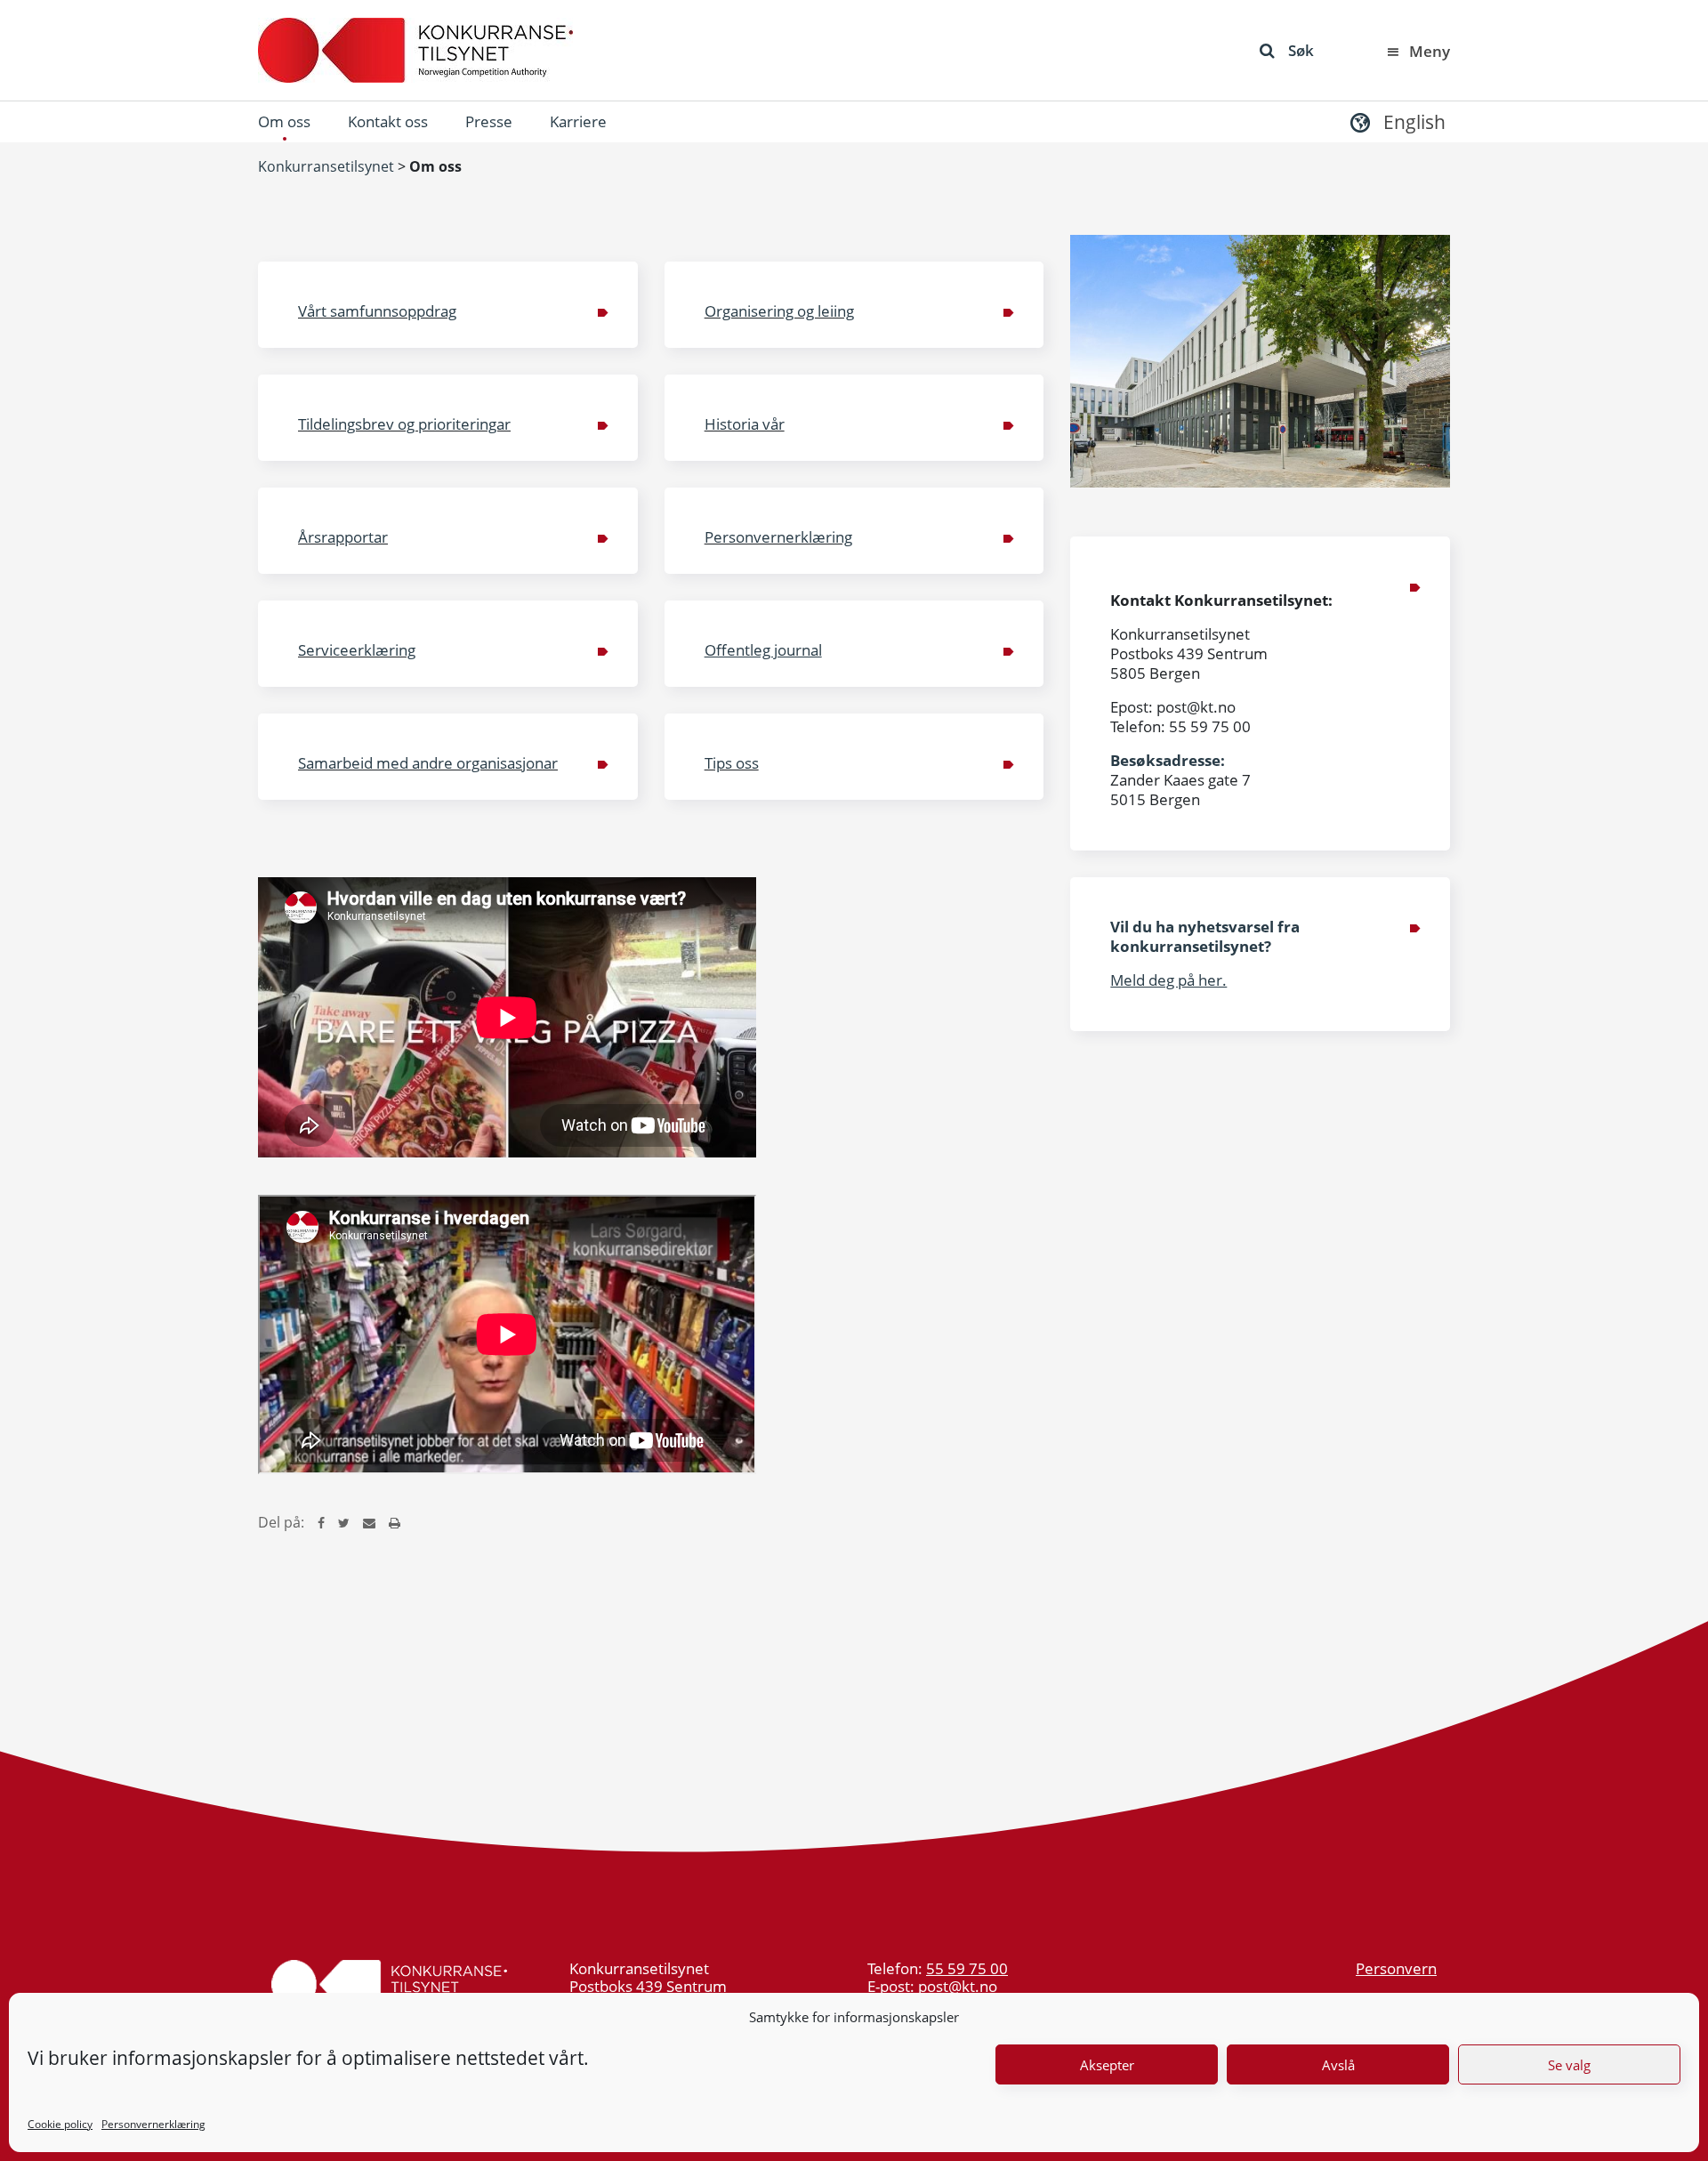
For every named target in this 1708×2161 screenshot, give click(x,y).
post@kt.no (958, 1986)
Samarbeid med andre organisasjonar (428, 763)
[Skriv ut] (395, 1522)
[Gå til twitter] (344, 1522)
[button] (1396, 121)
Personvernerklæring (153, 2124)
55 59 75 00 (967, 1968)
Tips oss (732, 763)
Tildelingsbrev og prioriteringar (404, 424)
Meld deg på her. (1168, 980)
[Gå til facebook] (321, 1522)
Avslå (1338, 2065)
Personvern (1396, 1968)
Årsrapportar (343, 537)
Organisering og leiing (779, 311)
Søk (1301, 50)
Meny (1430, 51)
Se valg (1569, 2065)
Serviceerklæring (357, 650)
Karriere (578, 121)
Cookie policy (60, 2124)
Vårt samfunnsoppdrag (377, 311)
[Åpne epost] (369, 1522)
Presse (489, 121)
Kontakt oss (388, 121)
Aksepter (1107, 2065)
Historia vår (745, 424)
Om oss (284, 121)
